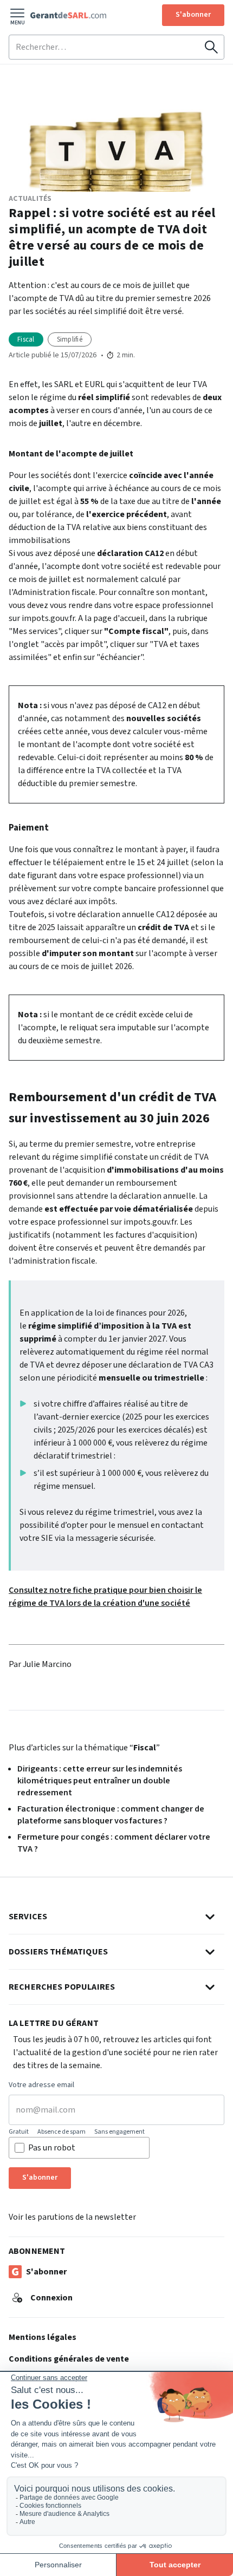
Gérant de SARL (68, 15)
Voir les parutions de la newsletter (72, 2217)
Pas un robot (52, 2148)
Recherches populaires (62, 1987)
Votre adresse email (41, 2085)
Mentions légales (43, 2337)
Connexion (51, 2298)
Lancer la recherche (211, 47)
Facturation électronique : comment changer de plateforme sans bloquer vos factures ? (111, 1815)
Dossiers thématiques (58, 1952)
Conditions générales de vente (69, 2359)
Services (28, 1917)
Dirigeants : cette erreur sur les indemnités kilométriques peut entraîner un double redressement (100, 1781)
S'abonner (193, 15)
